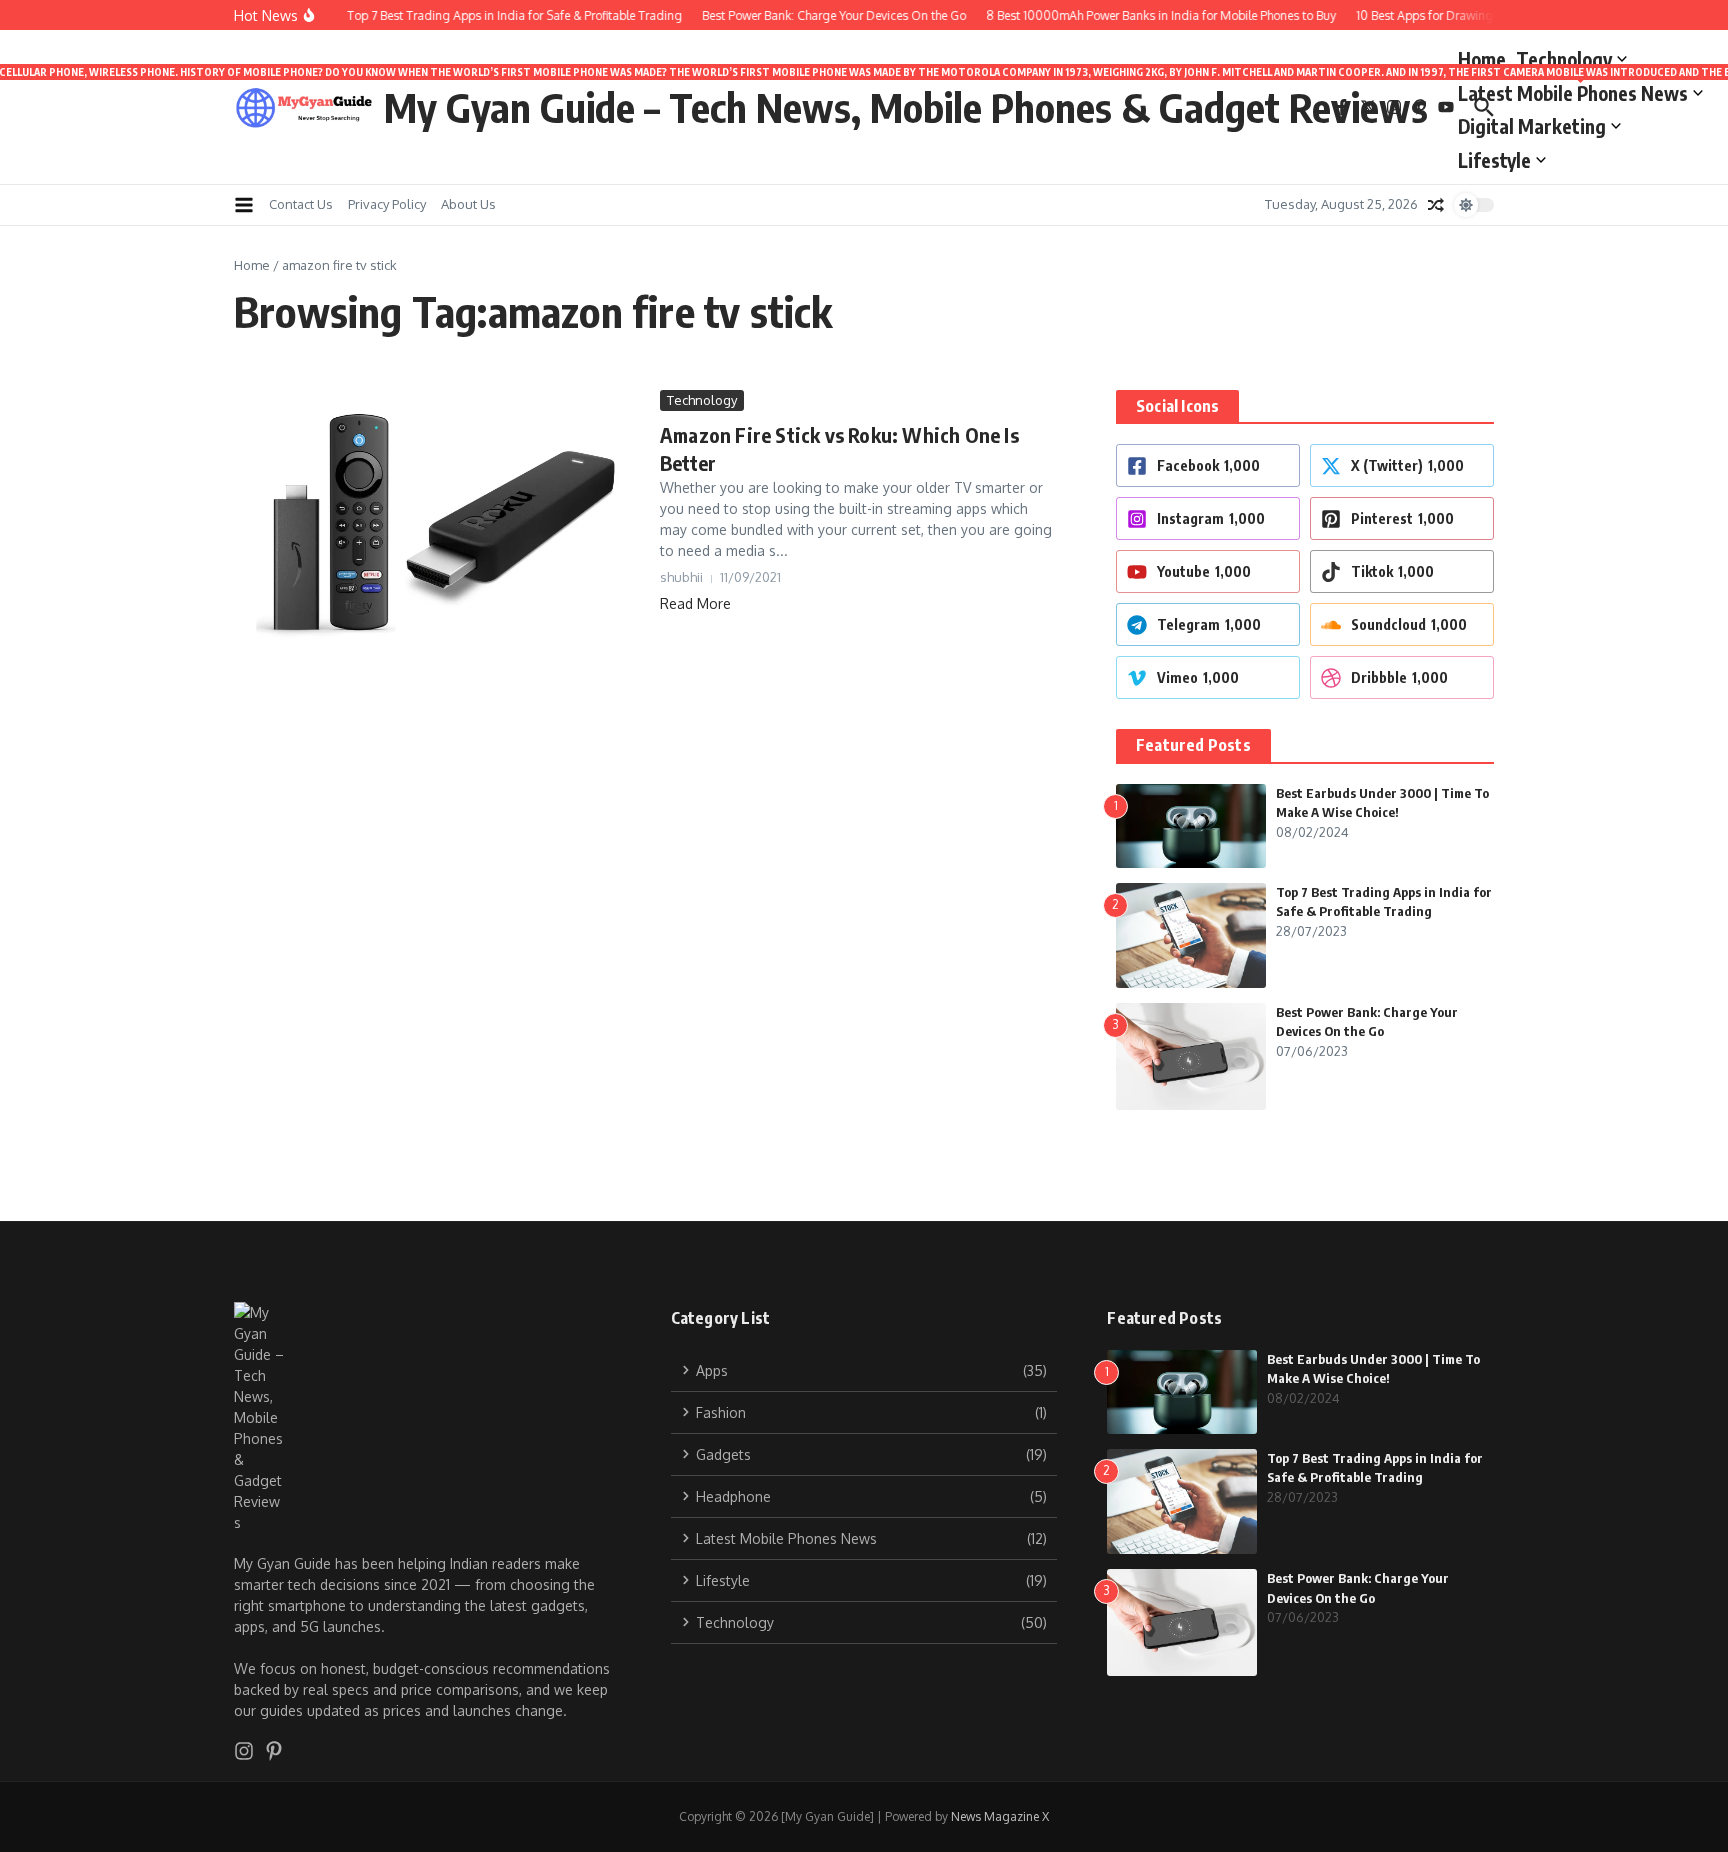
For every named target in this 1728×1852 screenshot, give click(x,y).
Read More (695, 603)
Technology (1564, 59)
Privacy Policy (387, 204)
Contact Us (301, 204)
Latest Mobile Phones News (1580, 89)
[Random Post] (1436, 205)
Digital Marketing (1532, 126)
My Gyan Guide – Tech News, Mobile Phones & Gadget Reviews (906, 107)
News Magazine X (1000, 1816)
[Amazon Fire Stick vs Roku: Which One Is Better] (439, 518)
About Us (468, 204)
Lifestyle (1494, 160)
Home (1482, 59)
